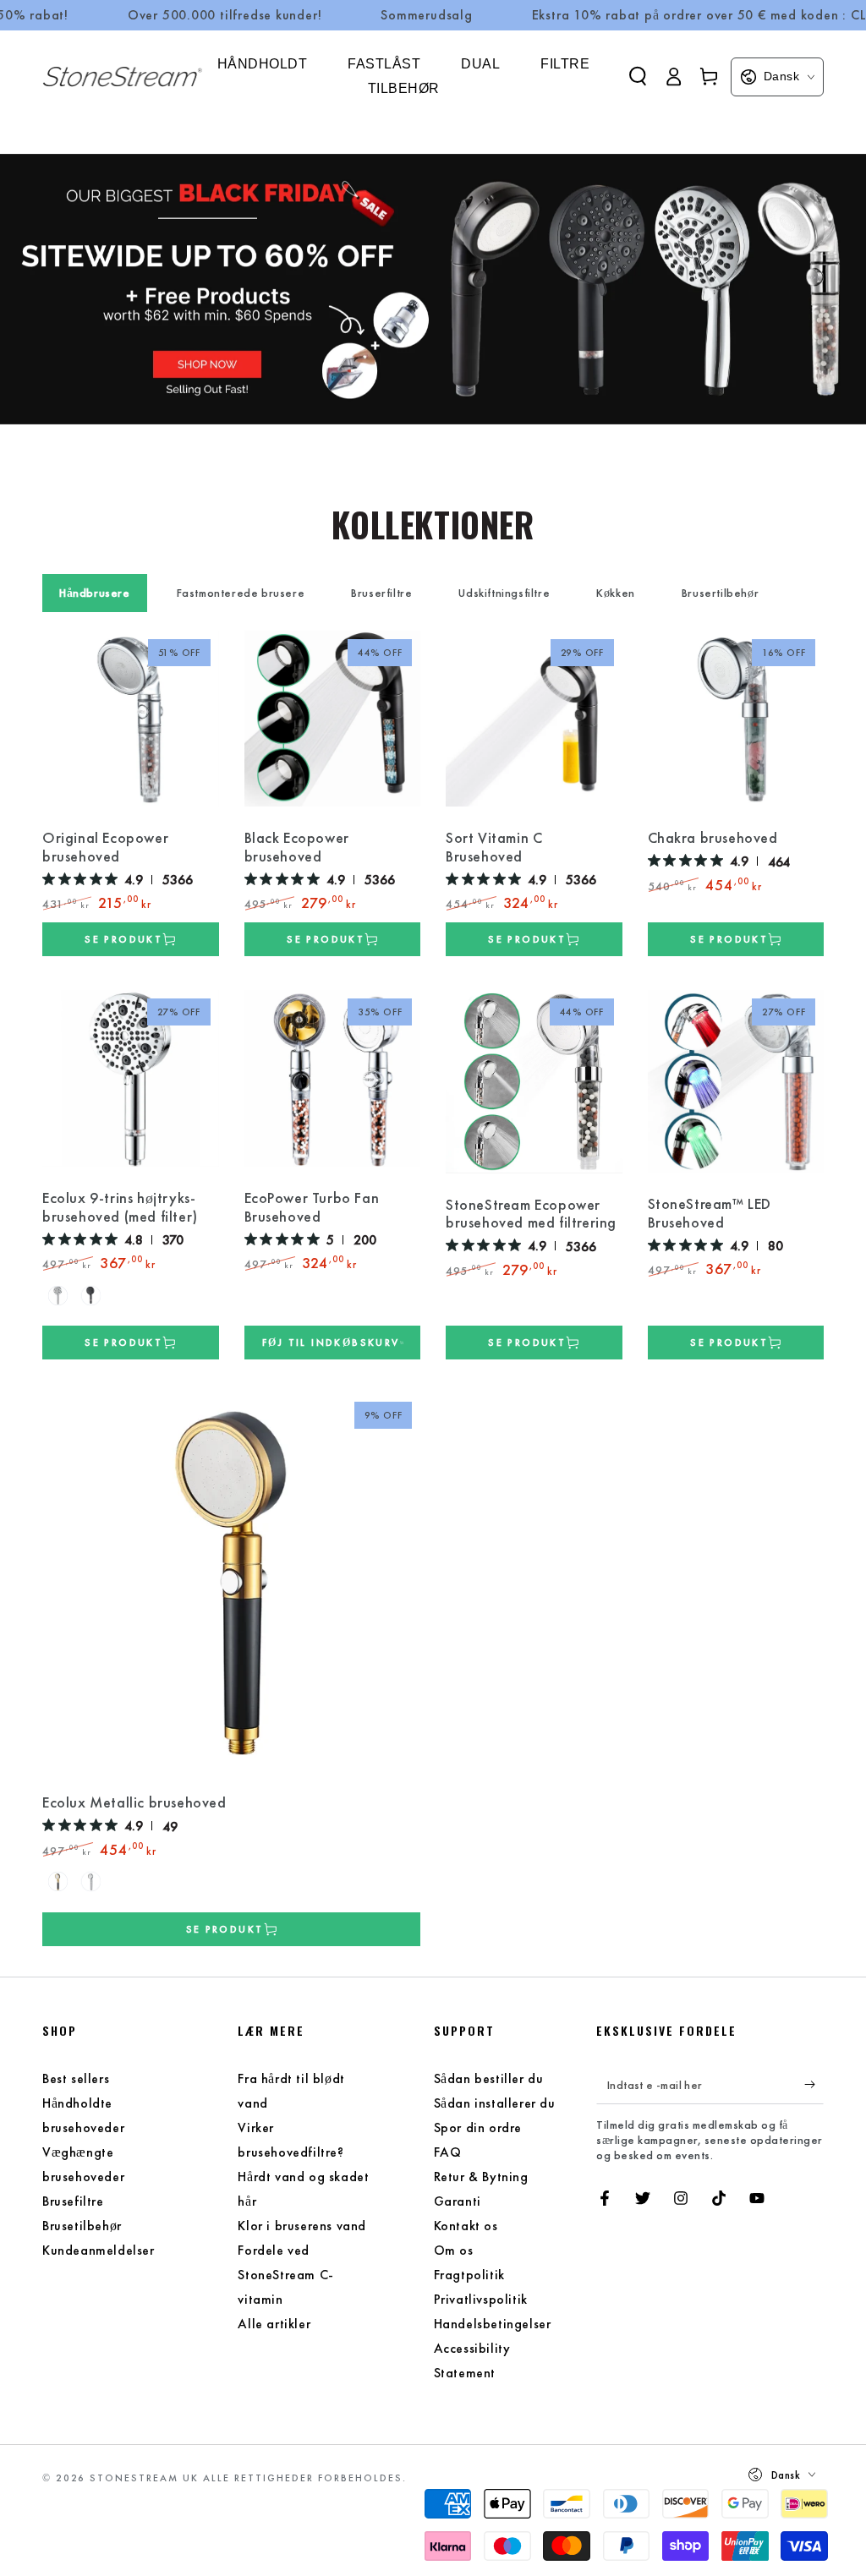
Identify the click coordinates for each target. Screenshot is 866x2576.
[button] (638, 76)
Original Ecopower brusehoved (105, 847)
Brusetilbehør (82, 2226)
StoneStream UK (144, 2478)
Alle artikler (274, 2324)
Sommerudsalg (426, 15)
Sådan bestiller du (489, 2078)
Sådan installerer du (495, 2103)
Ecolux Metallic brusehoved (134, 1802)
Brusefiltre (73, 2201)
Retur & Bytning (481, 2177)
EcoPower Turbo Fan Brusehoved (312, 1207)
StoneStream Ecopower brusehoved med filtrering (531, 1214)
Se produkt (123, 939)
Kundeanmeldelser (99, 2250)
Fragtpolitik (469, 2275)
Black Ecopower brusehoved (297, 847)
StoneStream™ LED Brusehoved (710, 1213)
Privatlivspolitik (481, 2299)
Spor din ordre (478, 2128)
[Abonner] (814, 2085)
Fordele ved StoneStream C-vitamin (285, 2275)
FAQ (448, 2152)
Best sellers (76, 2078)
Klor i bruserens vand (302, 2226)
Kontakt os (466, 2226)
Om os (454, 2250)
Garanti (458, 2201)
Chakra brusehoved (713, 838)
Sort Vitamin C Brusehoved (494, 847)
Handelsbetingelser (493, 2324)
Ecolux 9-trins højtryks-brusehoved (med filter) (120, 1207)
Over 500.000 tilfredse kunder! (225, 15)
